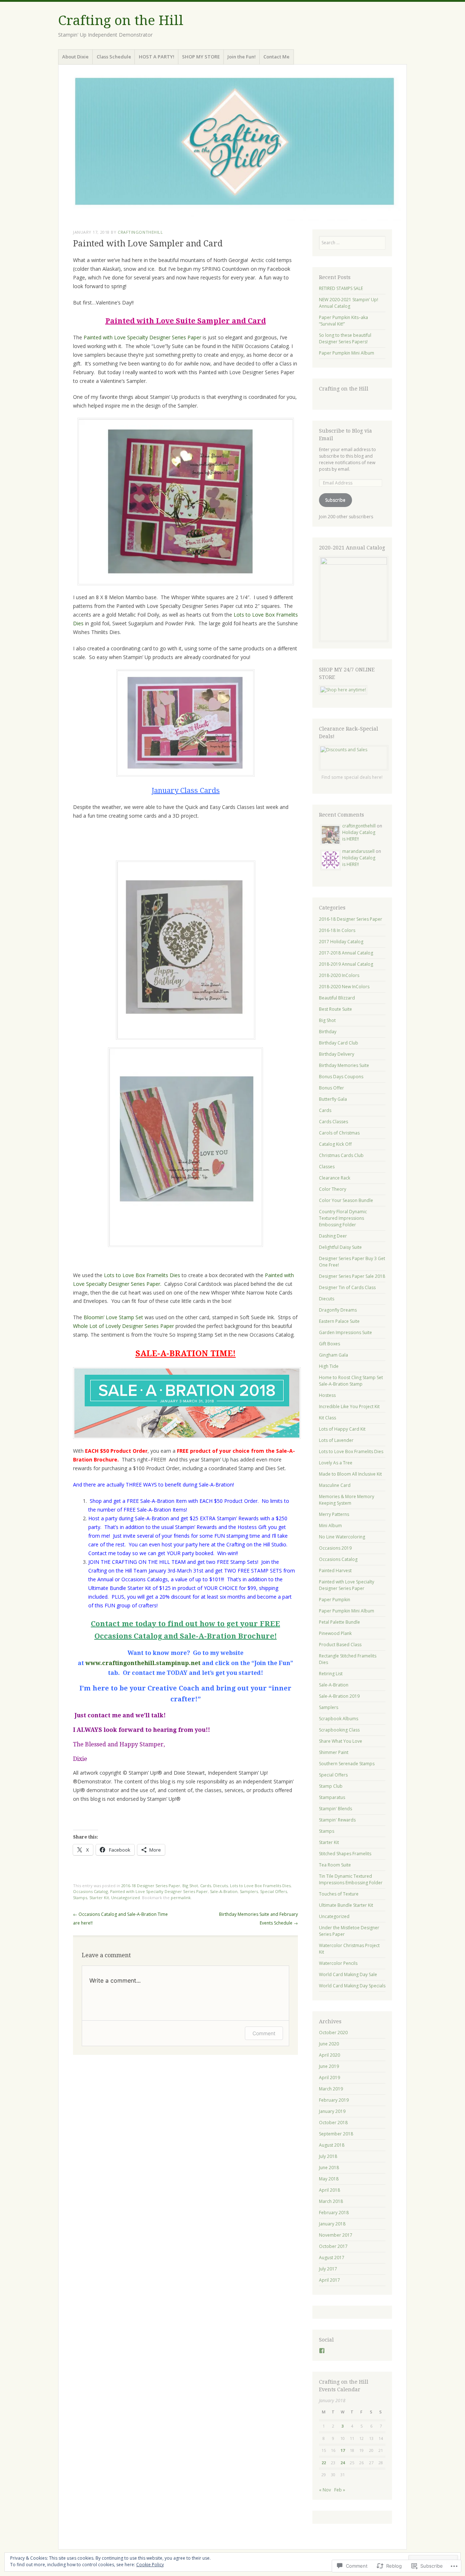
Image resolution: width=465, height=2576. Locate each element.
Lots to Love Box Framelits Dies (142, 1275)
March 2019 (331, 2089)
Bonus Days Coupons (341, 1077)
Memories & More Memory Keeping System (347, 1500)
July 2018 (328, 2156)
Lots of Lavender (336, 1440)
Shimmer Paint (334, 1752)
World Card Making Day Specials (352, 1986)
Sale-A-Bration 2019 (339, 1696)
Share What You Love (341, 1741)
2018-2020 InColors (339, 975)
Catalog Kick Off (335, 1144)
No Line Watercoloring (342, 1537)
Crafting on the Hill (121, 21)
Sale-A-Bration (224, 1891)
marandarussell (358, 851)
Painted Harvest (335, 1571)
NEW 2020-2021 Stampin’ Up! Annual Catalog (349, 303)
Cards (206, 1886)
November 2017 (336, 2235)
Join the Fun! (242, 57)
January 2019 (332, 2111)
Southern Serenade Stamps (347, 1764)
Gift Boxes (329, 1344)
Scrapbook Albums (339, 1719)
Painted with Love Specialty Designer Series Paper (142, 337)
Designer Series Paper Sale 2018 (352, 1276)
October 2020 (333, 2033)
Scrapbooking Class (339, 1730)
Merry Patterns (334, 1514)
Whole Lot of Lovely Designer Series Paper (124, 1326)
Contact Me (276, 57)
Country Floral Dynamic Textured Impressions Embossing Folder (343, 1218)
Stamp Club (331, 1786)
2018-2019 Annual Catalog (346, 964)
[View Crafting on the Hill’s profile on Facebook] (322, 2351)
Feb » (340, 2490)
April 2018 (329, 2190)
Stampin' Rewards (337, 1820)
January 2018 (332, 2224)
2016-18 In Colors (337, 930)
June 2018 (329, 2168)
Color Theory (333, 1189)
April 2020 (329, 2055)
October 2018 (333, 2123)
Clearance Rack (335, 1178)
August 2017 (332, 2258)
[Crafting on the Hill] (232, 145)
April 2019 (329, 2078)
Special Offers (274, 1891)
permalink (181, 1898)
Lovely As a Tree (336, 1463)
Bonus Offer (331, 1088)
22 (324, 2463)
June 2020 (329, 2044)
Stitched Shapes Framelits (345, 1854)
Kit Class (327, 1418)
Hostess (327, 1395)
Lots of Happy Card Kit (342, 1429)
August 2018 (332, 2145)
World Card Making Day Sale (348, 1974)
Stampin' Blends (335, 1809)
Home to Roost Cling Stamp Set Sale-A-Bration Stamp (351, 1381)
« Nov (325, 2490)
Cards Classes (333, 1122)
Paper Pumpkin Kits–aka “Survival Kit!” (343, 321)
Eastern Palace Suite (339, 1321)
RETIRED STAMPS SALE (341, 288)
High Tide (329, 1366)
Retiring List (331, 1674)
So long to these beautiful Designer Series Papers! (345, 338)
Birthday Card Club (339, 1043)
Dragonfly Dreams (338, 1310)
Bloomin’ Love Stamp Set (113, 1317)
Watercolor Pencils (338, 1963)
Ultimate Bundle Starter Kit (346, 1905)
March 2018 (331, 2201)
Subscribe (335, 500)
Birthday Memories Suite (344, 1065)
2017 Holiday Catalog (341, 942)
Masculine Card (335, 1485)
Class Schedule (114, 57)
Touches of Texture (339, 1894)
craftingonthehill (140, 232)
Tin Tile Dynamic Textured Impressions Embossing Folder (351, 1879)
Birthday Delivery (337, 1054)
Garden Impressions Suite (345, 1332)
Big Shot (190, 1886)
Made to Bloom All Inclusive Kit (350, 1474)
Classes (327, 1167)
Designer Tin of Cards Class (347, 1287)
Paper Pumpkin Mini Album (347, 353)
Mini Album (330, 1526)
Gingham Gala (333, 1355)
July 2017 (328, 2269)
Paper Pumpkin (335, 1600)
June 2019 (329, 2066)
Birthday (328, 1032)
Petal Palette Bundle (339, 1622)
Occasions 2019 (335, 1548)
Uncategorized (126, 1898)
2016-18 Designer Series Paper (151, 1886)
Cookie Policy (150, 2565)
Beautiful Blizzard (337, 998)
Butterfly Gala (333, 1099)
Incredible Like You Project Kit (349, 1406)
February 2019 (334, 2100)
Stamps (80, 1898)
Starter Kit (99, 1898)
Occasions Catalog (90, 1891)
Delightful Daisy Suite (340, 1247)
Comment (264, 2033)
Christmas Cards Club (341, 1155)
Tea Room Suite (335, 1865)
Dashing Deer (333, 1236)
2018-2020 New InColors (344, 987)
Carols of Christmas (339, 1133)
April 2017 (329, 2280)
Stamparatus (332, 1797)
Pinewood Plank (335, 1633)
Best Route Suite (335, 1009)
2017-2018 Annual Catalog (346, 953)
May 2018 (329, 2179)
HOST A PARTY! (157, 57)
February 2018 (334, 2213)
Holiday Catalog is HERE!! (359, 836)
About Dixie (75, 57)
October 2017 (333, 2246)
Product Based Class (340, 1645)
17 (343, 2450)
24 (343, 2463)
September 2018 (336, 2134)
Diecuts (221, 1886)
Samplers (249, 1891)
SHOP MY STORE (201, 57)
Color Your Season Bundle (346, 1200)
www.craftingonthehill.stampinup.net (143, 1663)
